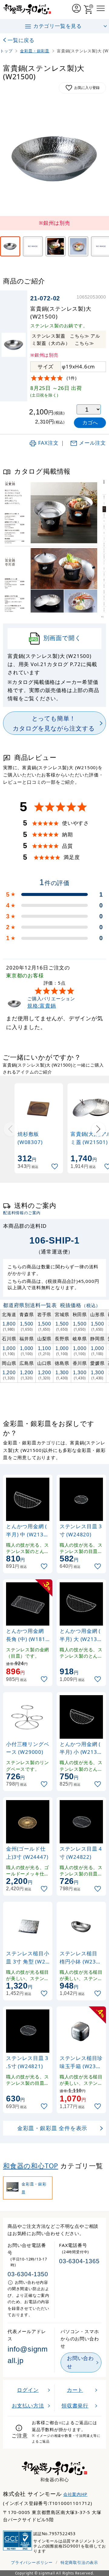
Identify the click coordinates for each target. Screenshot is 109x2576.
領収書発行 (75, 2406)
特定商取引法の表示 (79, 2562)
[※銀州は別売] (10, 246)
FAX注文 (48, 443)
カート (75, 2390)
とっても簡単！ (54, 723)
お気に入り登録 (87, 88)
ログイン (28, 2390)
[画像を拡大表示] (54, 159)
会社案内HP (75, 2494)
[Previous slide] (11, 1129)
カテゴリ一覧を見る (58, 26)
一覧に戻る (21, 40)
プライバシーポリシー (32, 2562)
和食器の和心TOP (31, 2166)
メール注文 (92, 443)
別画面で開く (62, 638)
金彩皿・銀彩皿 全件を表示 (52, 2128)
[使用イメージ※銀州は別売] (33, 246)
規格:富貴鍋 (42, 1006)
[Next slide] (98, 1129)
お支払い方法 (28, 2406)
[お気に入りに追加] (55, 1167)
